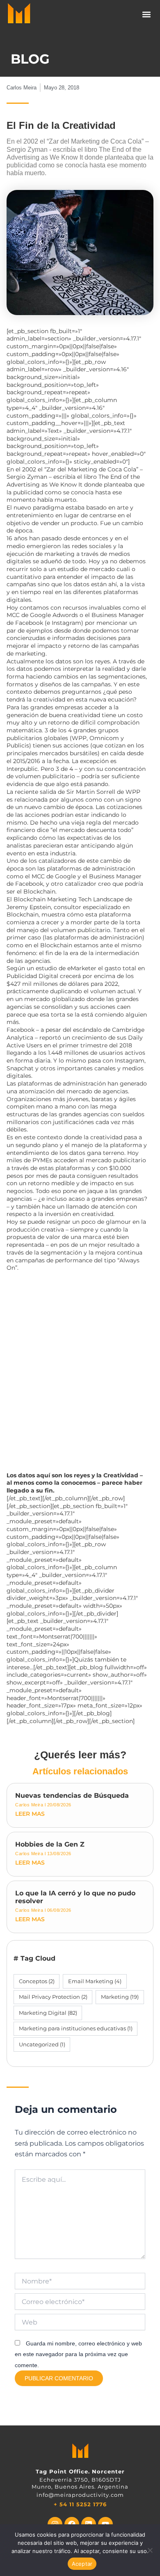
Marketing (120, 1997)
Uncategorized (42, 2044)
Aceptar (82, 2564)
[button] (147, 15)
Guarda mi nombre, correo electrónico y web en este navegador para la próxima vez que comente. (78, 2354)
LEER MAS (30, 1814)
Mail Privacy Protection (53, 1997)
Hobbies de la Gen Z (50, 1844)
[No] (150, 2550)
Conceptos (37, 1981)
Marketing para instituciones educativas (76, 2028)
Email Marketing (95, 1981)
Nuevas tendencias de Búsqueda (72, 1795)
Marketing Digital (48, 2013)
